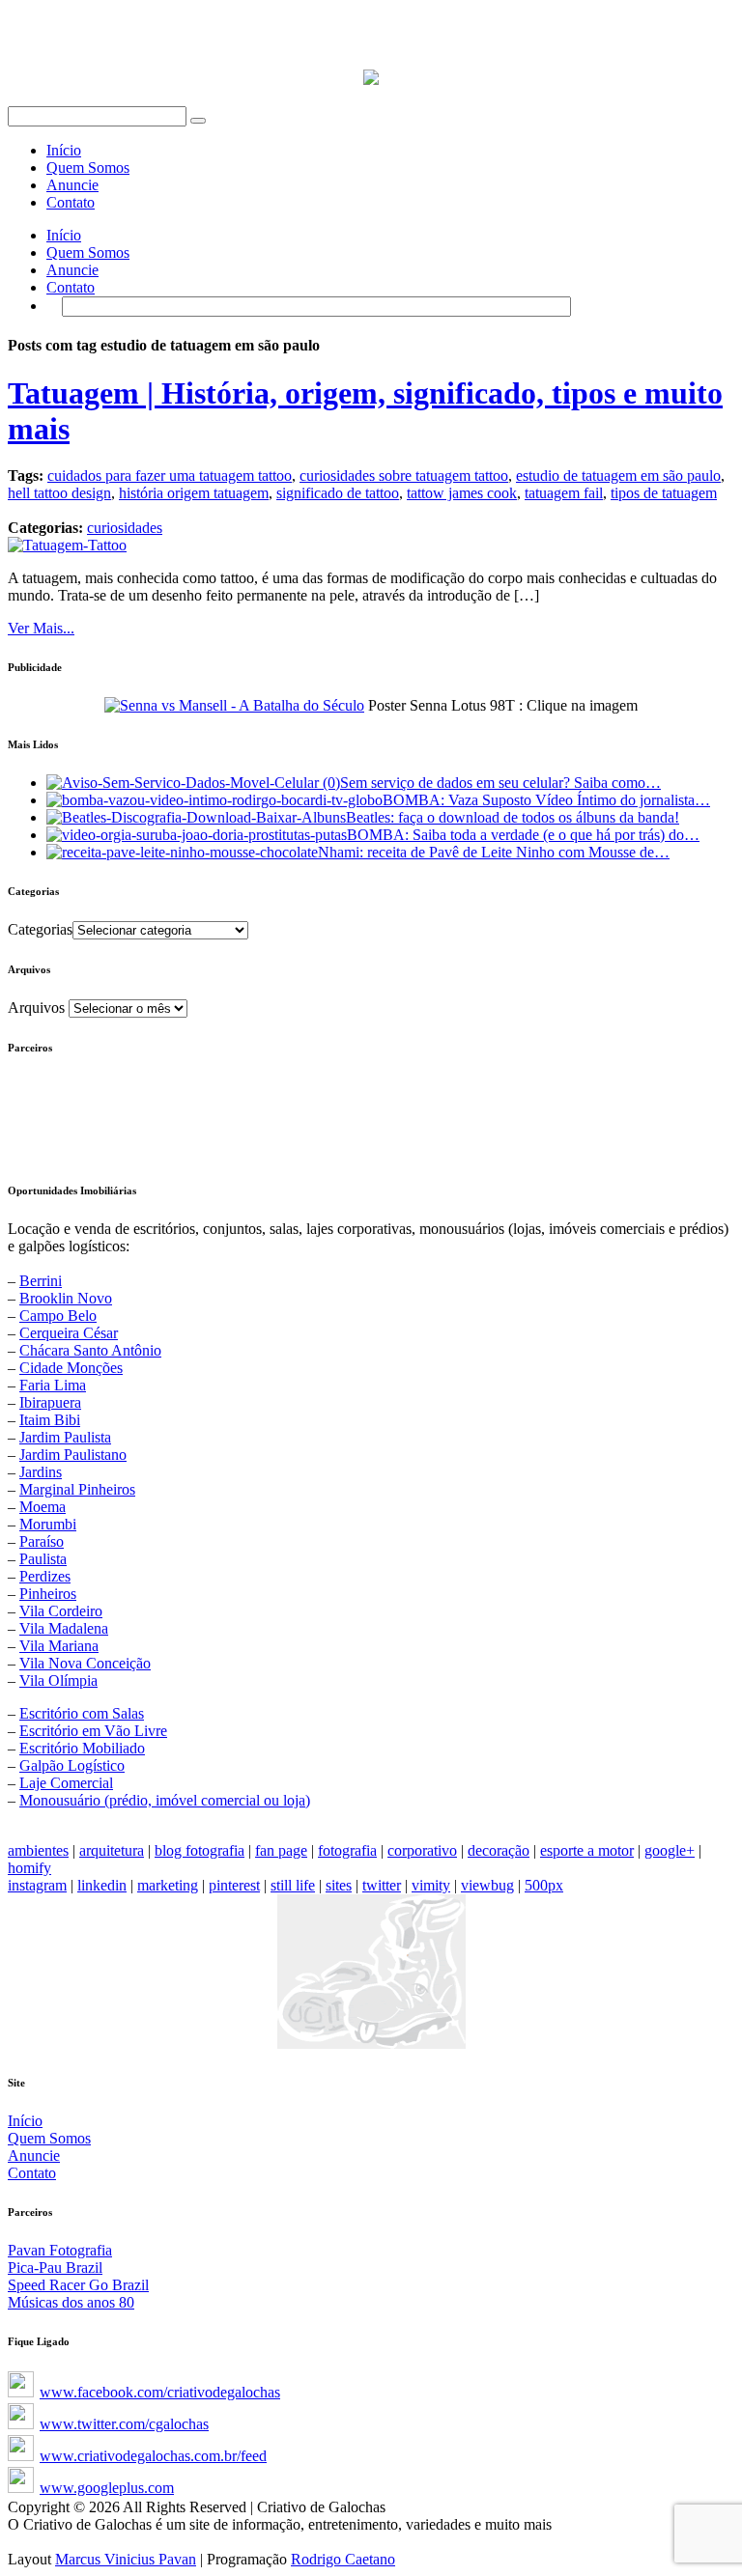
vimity (431, 1885)
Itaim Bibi (50, 1420)
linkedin (102, 1885)
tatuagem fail (564, 493)
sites (339, 1885)
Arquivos (36, 1008)
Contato (71, 202)
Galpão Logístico (72, 1765)
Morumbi (48, 1524)
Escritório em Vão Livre (93, 1731)
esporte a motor (587, 1850)
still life (293, 1885)
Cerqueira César (69, 1333)
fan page (281, 1850)
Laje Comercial (66, 1783)
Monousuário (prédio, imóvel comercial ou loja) (165, 1800)
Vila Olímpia (58, 1680)
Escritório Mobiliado (82, 1748)
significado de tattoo (338, 493)
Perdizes (45, 1576)
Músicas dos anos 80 (71, 2302)
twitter (382, 1885)
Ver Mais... (41, 628)
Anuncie (72, 185)
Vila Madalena (64, 1628)
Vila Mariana (59, 1646)
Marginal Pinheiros (77, 1489)
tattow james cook (462, 493)
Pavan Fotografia (60, 2250)
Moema (43, 1507)
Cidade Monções (71, 1368)
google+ (670, 1850)
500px (544, 1885)
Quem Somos (88, 168)
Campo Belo (58, 1316)
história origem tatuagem (194, 493)
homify (29, 1868)
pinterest (234, 1885)
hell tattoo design (59, 493)
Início (64, 150)
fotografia (347, 1850)
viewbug (487, 1885)
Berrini (41, 1281)
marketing (168, 1885)
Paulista (43, 1559)
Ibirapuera (50, 1402)
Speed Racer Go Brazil (78, 2285)
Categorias (40, 929)
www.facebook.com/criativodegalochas (160, 2392)
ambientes (38, 1850)
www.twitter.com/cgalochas (124, 2424)
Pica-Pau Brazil (55, 2268)
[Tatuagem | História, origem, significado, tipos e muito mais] (67, 545)
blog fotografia (200, 1850)
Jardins (41, 1472)
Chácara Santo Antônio (90, 1350)
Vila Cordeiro (61, 1611)
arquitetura (112, 1850)
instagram (37, 1885)
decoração (499, 1850)
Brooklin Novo (66, 1298)
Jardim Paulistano (73, 1455)
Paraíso (42, 1541)
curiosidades (125, 528)
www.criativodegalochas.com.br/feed (153, 2456)
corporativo (422, 1850)
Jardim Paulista (65, 1437)
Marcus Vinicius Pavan (126, 2559)
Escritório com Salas (82, 1713)
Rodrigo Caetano (343, 2559)
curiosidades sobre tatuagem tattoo (404, 476)
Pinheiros (48, 1594)
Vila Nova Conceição (85, 1663)
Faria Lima (53, 1385)
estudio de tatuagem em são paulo (618, 476)
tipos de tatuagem (664, 493)
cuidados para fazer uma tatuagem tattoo (170, 476)
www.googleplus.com (107, 2488)
